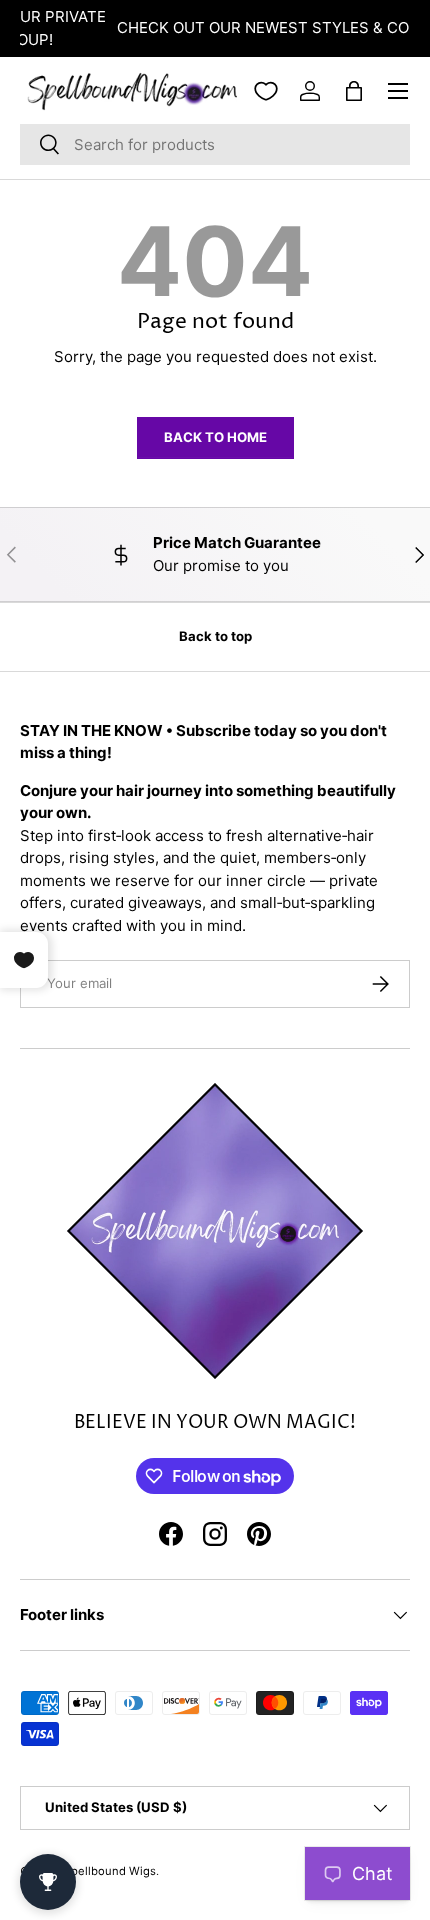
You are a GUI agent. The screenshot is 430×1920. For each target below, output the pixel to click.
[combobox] (215, 144)
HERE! (382, 27)
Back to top (215, 636)
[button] (354, 91)
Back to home (215, 437)
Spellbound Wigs (110, 1871)
